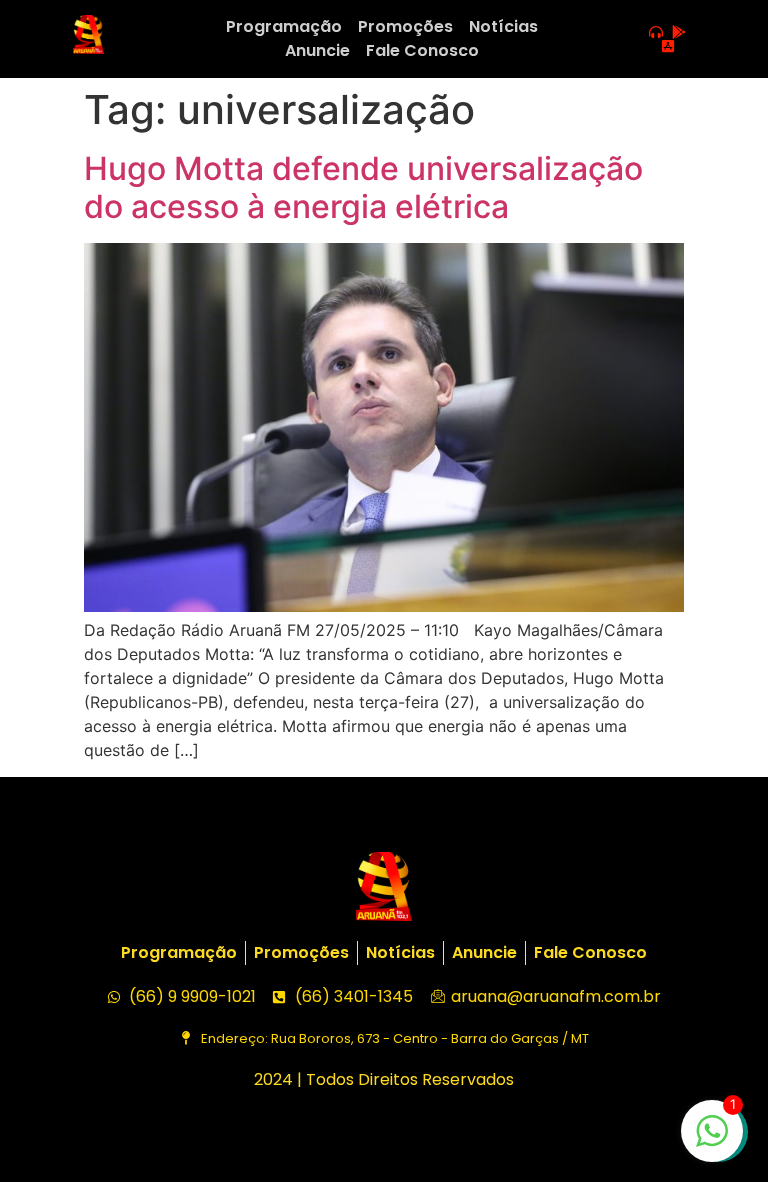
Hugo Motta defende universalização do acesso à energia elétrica (363, 187)
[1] (712, 1141)
